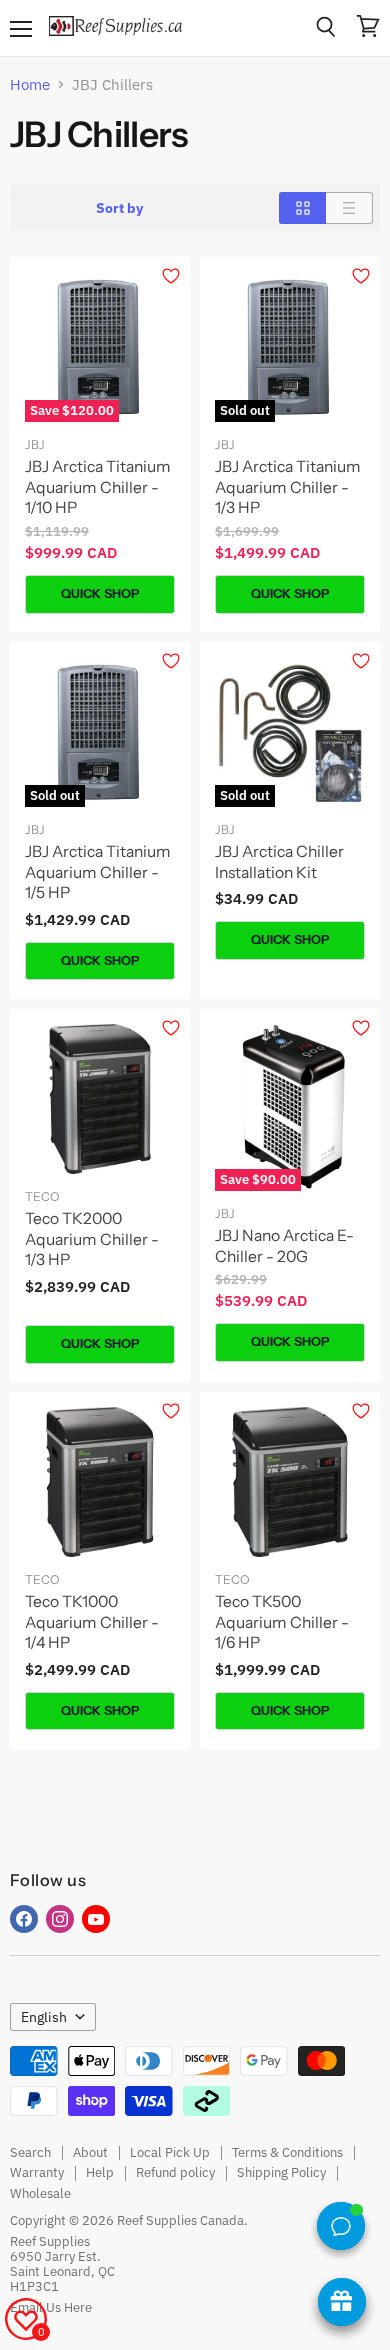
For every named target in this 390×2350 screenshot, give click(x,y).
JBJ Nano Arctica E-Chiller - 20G (284, 1246)
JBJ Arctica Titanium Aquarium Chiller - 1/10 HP (98, 487)
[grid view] (302, 208)
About (90, 2152)
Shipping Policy (281, 2172)
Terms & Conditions (287, 2152)
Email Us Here (51, 2307)
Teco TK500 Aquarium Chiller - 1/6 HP (282, 1622)
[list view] (349, 208)
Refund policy (175, 2172)
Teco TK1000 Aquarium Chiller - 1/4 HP (92, 1622)
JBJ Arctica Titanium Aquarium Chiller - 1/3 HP (288, 487)
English (44, 2017)
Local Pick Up (170, 2152)
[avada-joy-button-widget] (342, 2302)
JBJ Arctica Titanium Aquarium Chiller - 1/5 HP (98, 872)
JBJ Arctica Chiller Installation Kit (279, 862)
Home (30, 84)
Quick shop (100, 593)
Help (100, 2172)
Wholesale (40, 2193)
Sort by (119, 208)
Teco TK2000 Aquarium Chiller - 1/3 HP (92, 1239)
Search (30, 2152)
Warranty (37, 2172)
